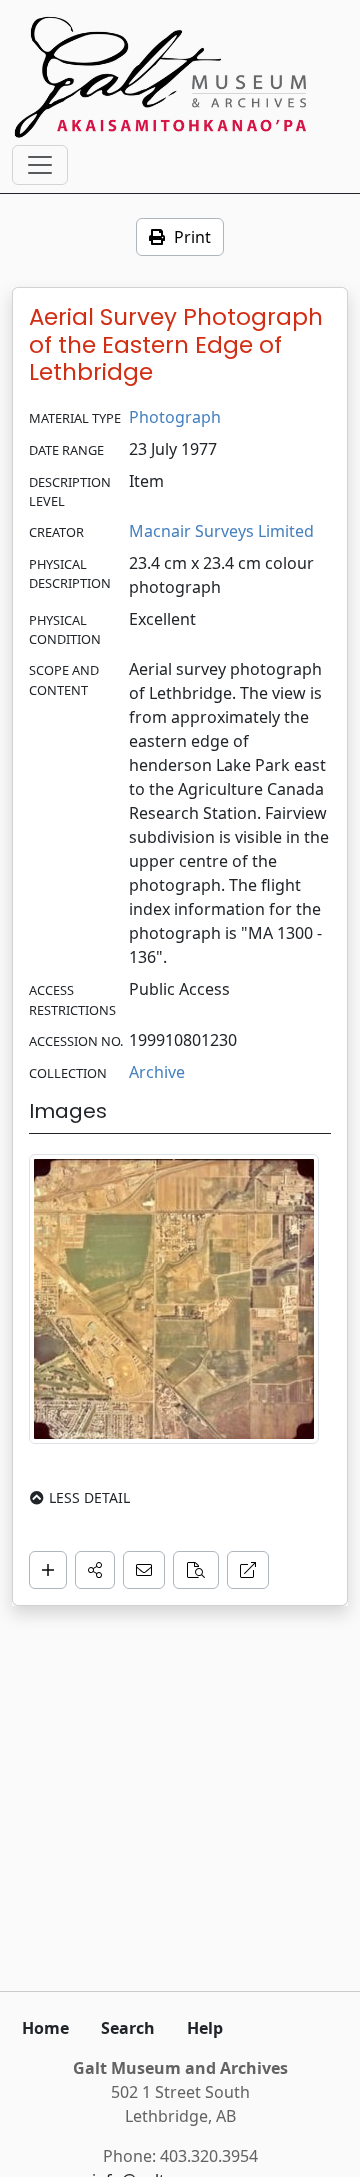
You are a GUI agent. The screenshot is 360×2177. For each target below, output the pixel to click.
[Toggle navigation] (40, 165)
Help (205, 2028)
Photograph (175, 417)
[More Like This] (196, 1570)
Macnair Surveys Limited (221, 531)
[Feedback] (144, 1570)
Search (128, 2028)
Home (45, 2028)
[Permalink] (248, 1570)
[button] (95, 1570)
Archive (157, 1072)
